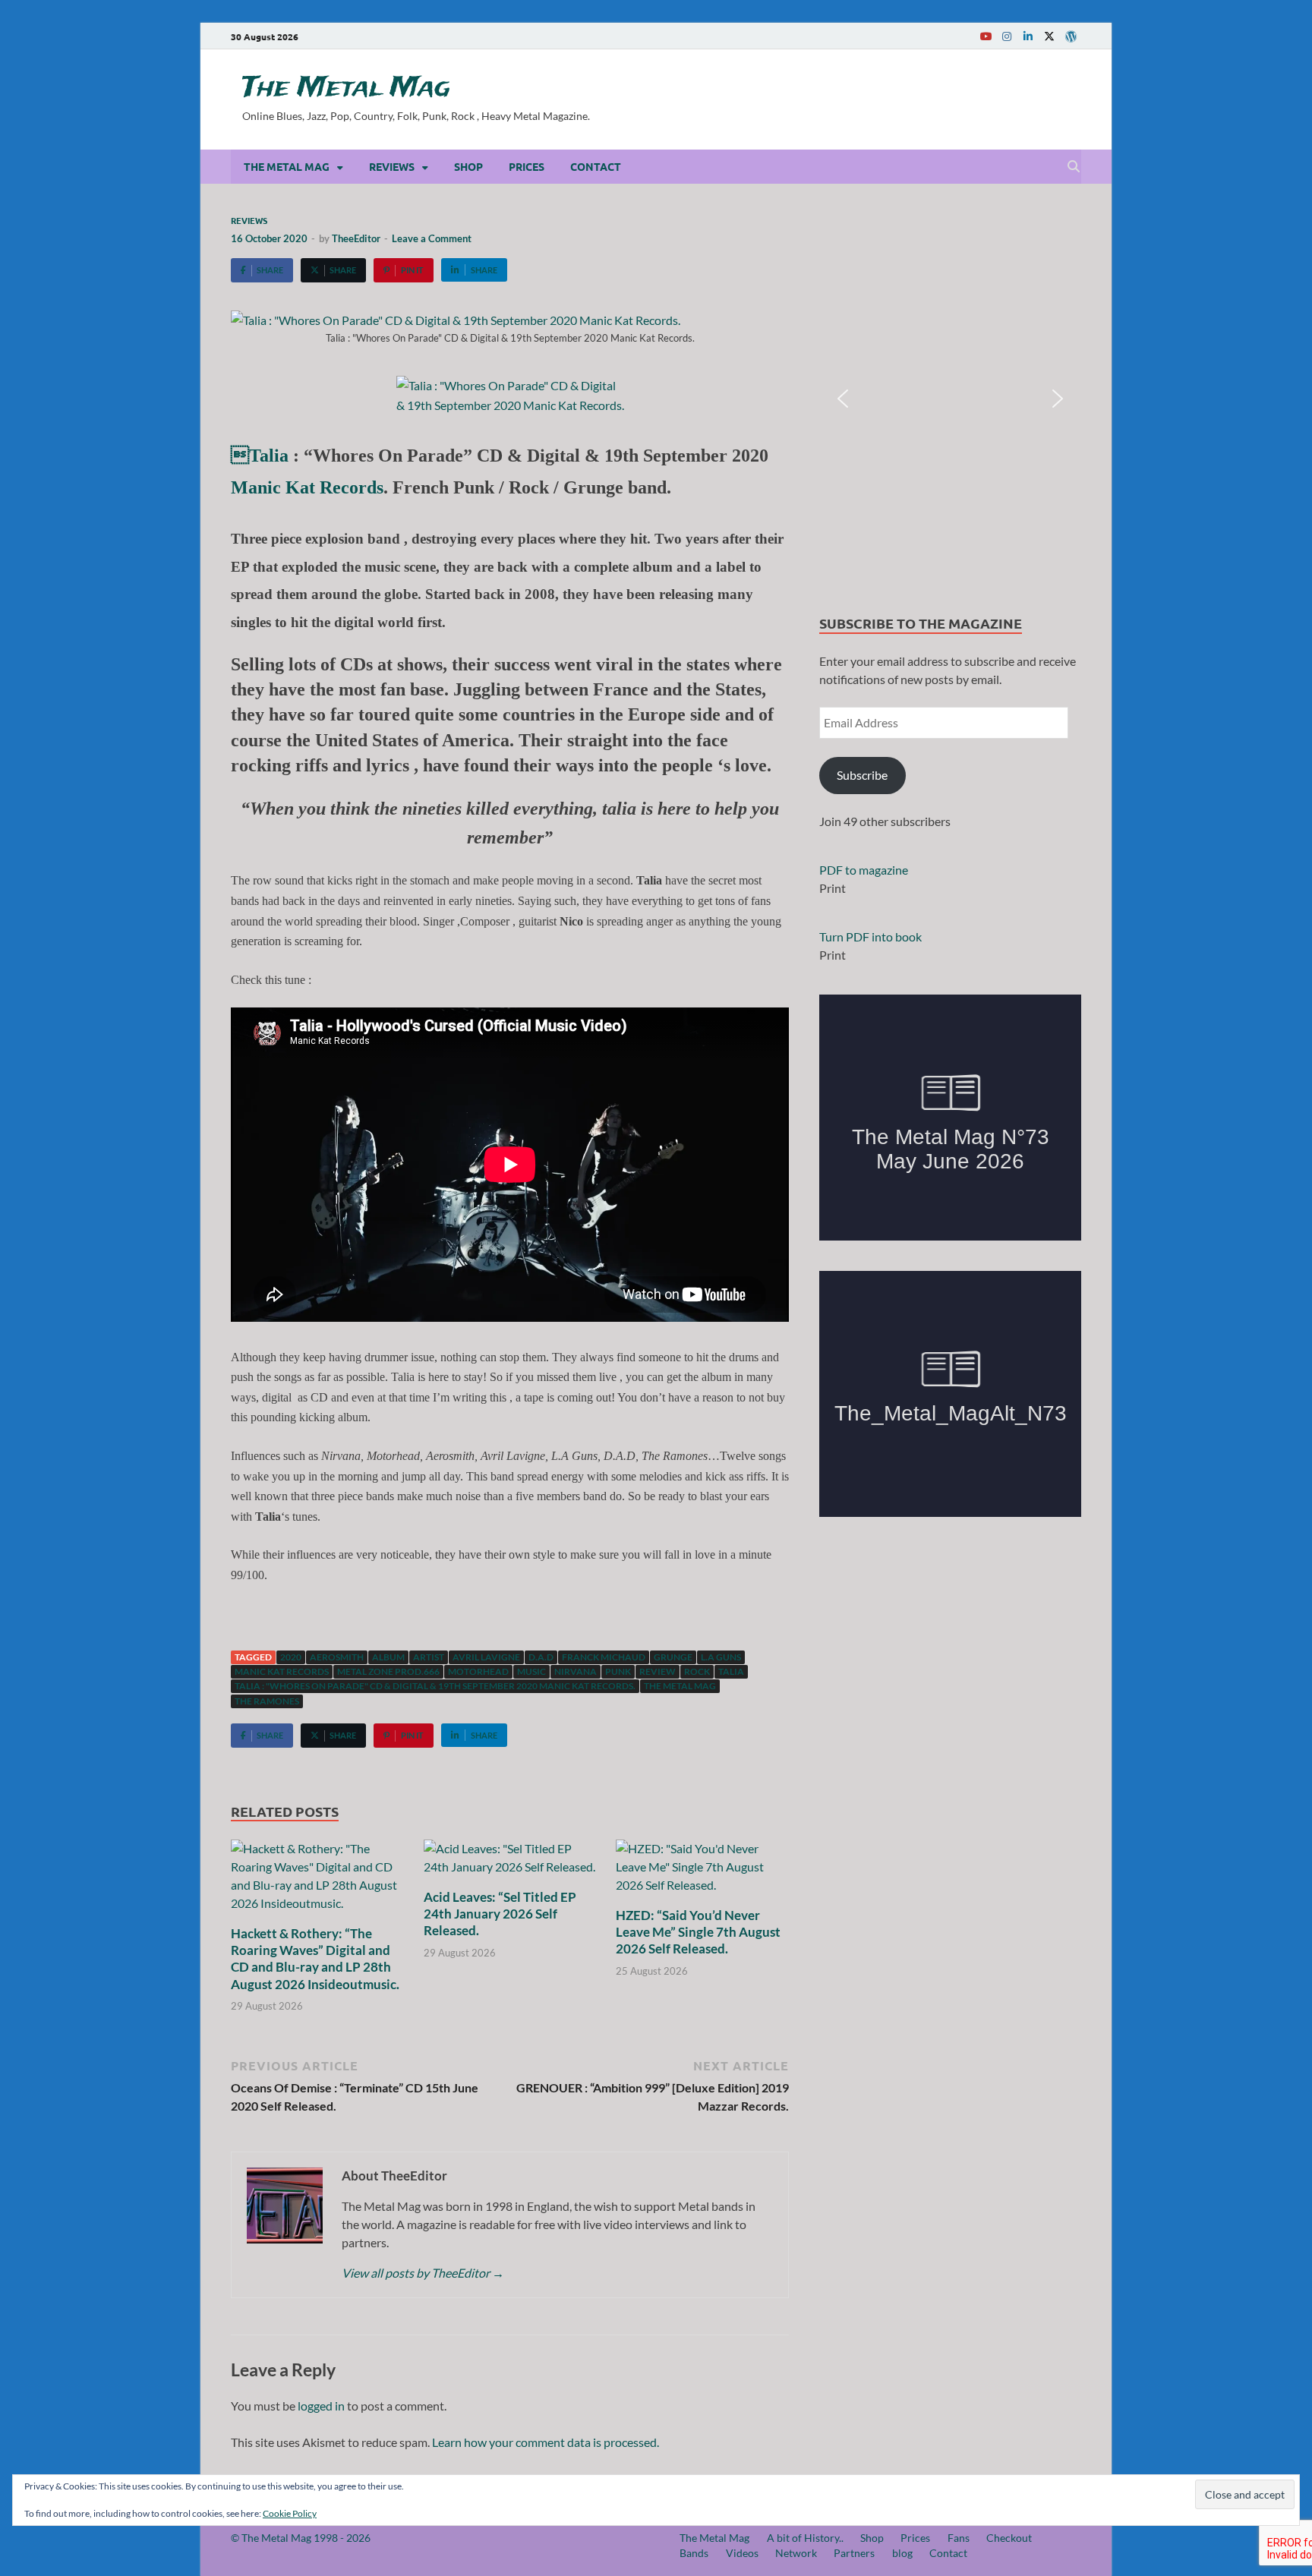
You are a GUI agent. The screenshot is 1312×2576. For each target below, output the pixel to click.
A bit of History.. (805, 2538)
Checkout (1009, 2538)
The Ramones (267, 1701)
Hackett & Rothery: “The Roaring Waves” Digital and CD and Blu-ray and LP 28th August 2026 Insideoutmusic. (315, 1958)
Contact (596, 166)
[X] (1049, 36)
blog (902, 2553)
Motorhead (478, 1671)
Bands (694, 2553)
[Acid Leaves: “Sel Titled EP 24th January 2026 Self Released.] (510, 1863)
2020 (291, 1657)
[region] (950, 399)
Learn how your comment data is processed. (546, 2442)
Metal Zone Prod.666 (388, 1671)
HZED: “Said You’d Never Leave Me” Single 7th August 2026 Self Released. (698, 1932)
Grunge (673, 1657)
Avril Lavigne (486, 1657)
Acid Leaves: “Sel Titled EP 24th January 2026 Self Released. (500, 1914)
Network (796, 2553)
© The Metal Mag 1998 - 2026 (301, 2538)
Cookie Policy (290, 2513)
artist (429, 1657)
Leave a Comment (432, 238)
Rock (697, 1671)
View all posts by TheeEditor (423, 2273)
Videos (742, 2553)
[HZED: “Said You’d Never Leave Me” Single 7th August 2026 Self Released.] (702, 1872)
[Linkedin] (1028, 36)
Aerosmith (337, 1657)
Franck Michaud (604, 1657)
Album (388, 1657)
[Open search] (1074, 167)
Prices (527, 166)
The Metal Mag (346, 88)
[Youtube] (986, 36)
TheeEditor (356, 238)
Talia (731, 1671)
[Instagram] (1007, 36)
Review (658, 1671)
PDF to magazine (864, 870)
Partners (854, 2553)
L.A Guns (721, 1657)
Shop (468, 166)
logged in (321, 2406)
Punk (618, 1671)
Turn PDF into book (870, 936)
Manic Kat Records (307, 487)
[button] (843, 399)
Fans (959, 2538)
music (531, 1671)
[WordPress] (1071, 36)
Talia (260, 456)
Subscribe (862, 775)
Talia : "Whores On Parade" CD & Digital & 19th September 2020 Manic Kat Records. (435, 1686)
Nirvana (576, 1671)
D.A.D (541, 1657)
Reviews (392, 166)
